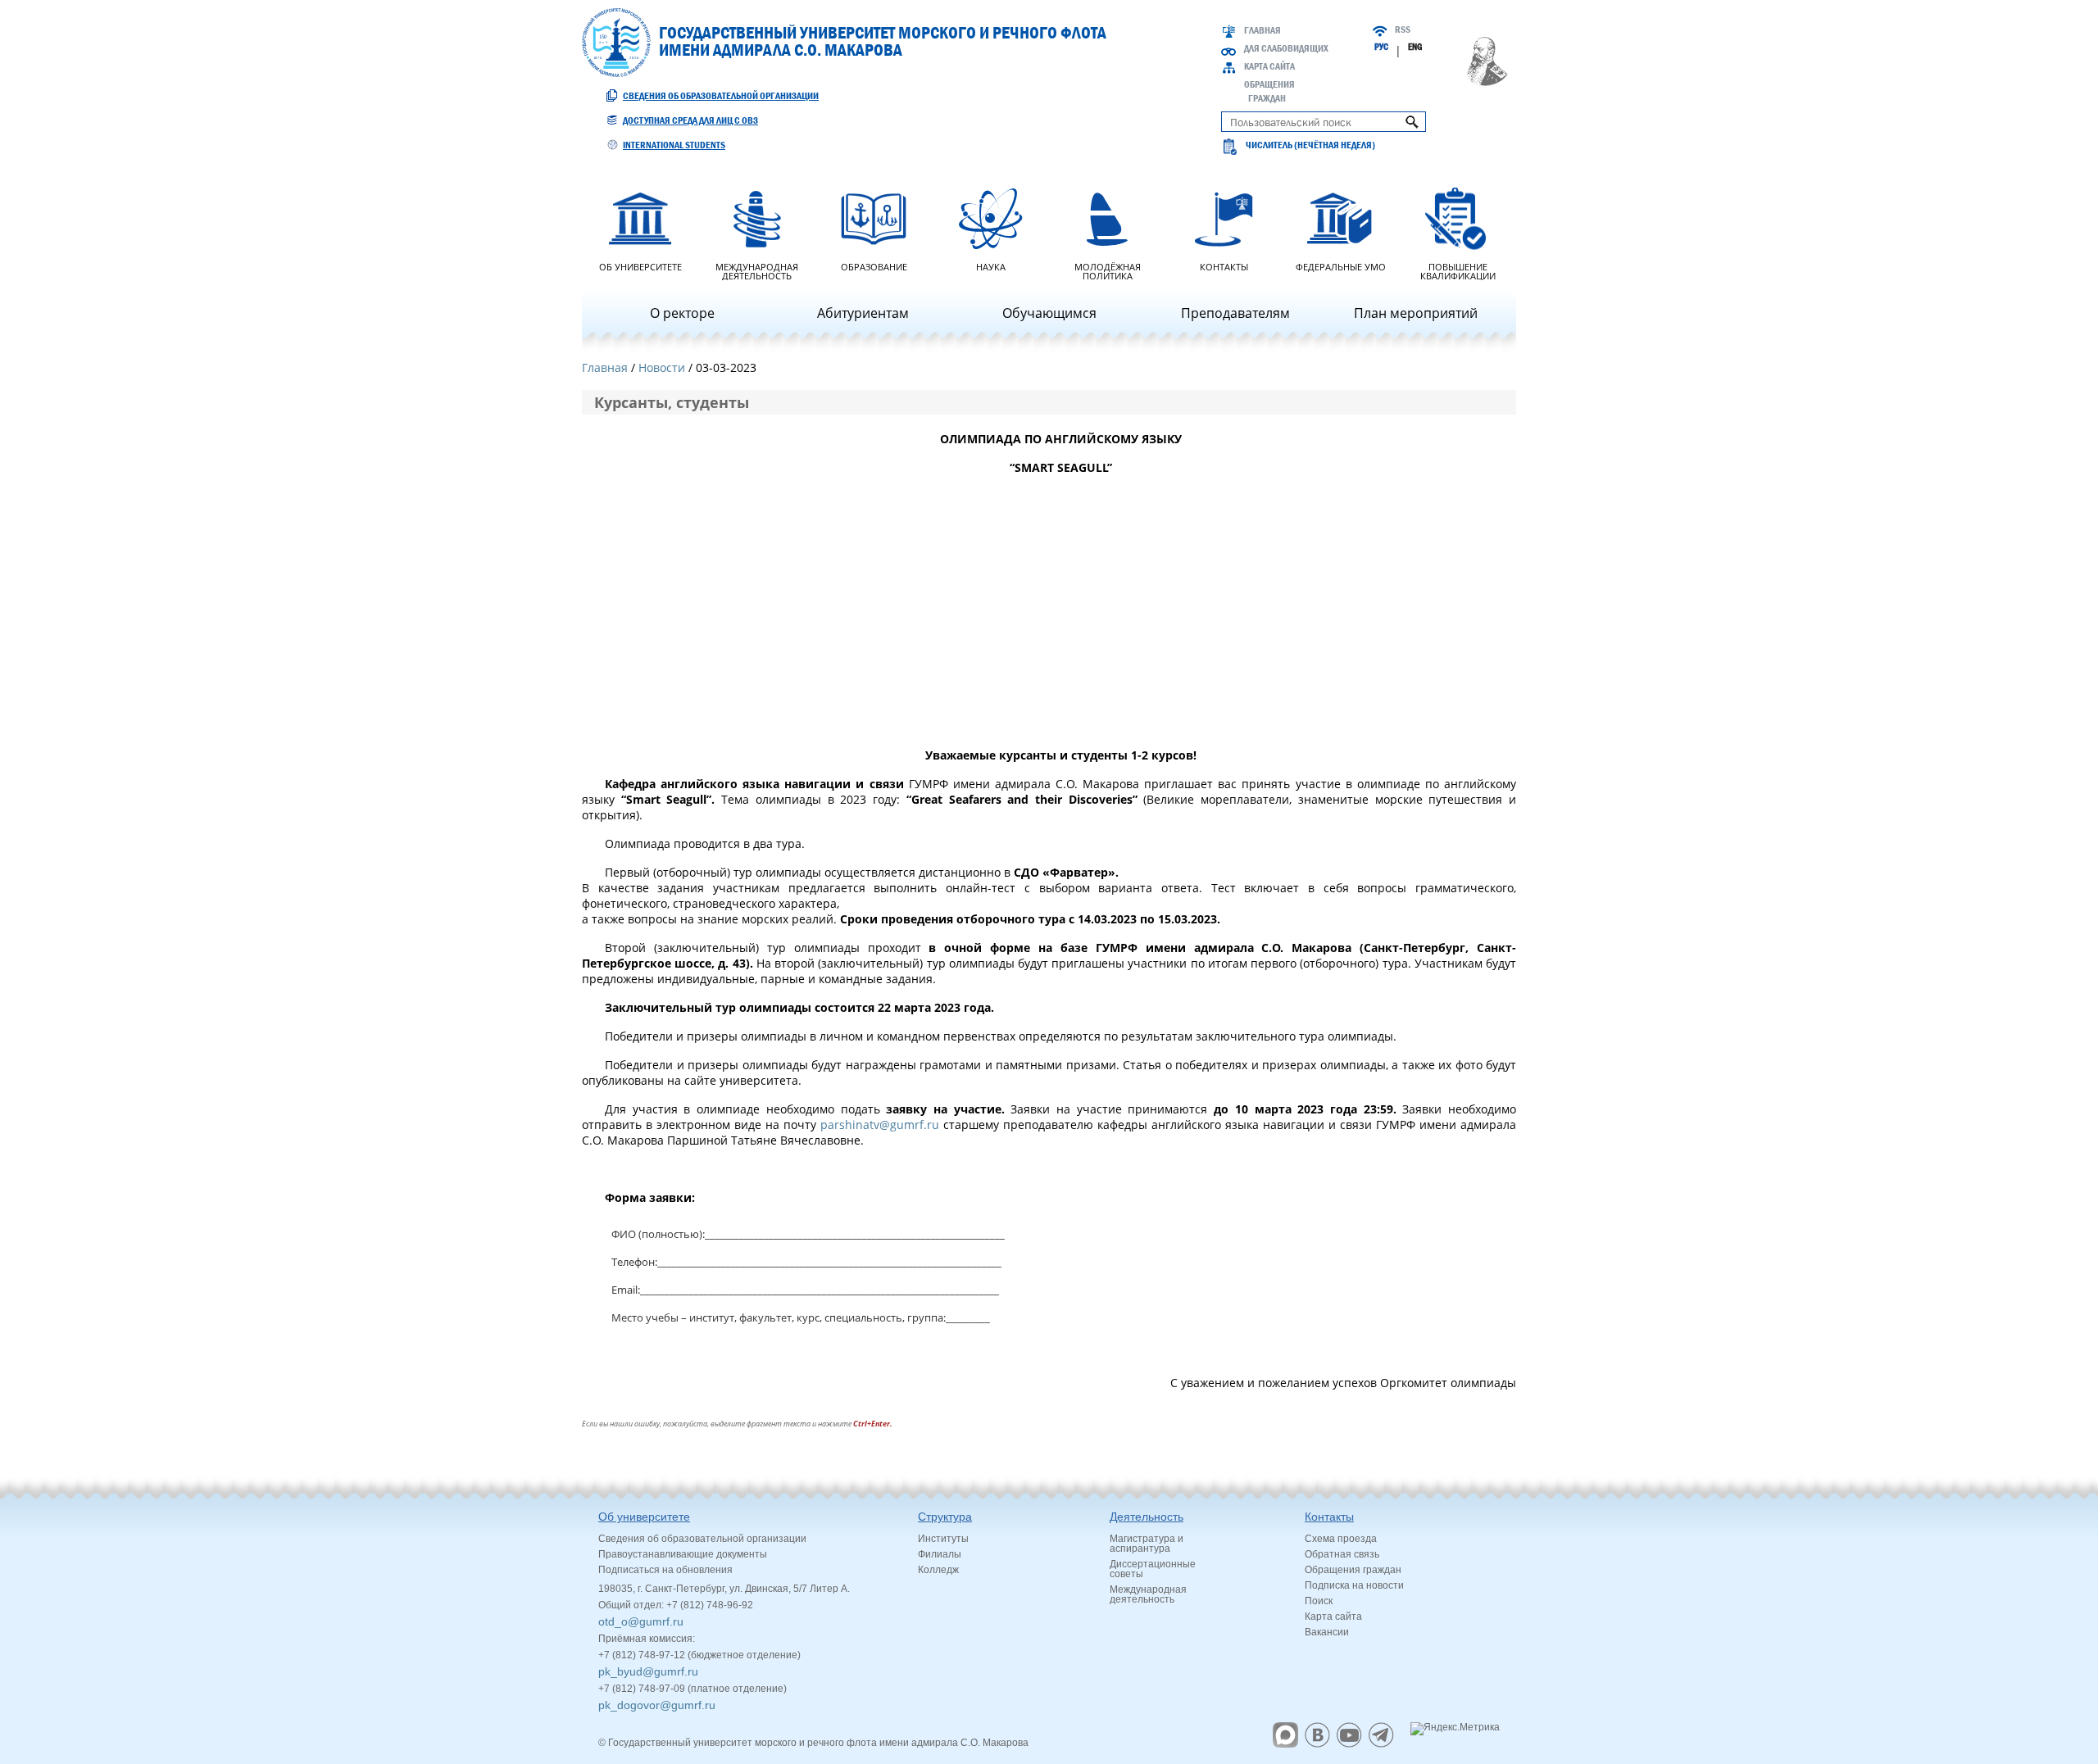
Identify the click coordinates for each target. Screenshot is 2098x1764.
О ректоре (682, 313)
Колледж (938, 1570)
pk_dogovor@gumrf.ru (657, 1705)
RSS (1403, 29)
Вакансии (1327, 1632)
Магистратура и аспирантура (1147, 1544)
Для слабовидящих (1286, 48)
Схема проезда (1341, 1539)
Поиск (1319, 1601)
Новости (662, 367)
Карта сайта (1269, 66)
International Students (674, 145)
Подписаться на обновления (665, 1570)
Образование (874, 266)
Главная (1262, 30)
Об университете (640, 266)
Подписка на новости (1354, 1585)
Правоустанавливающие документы (683, 1554)
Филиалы (940, 1554)
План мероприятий (1416, 313)
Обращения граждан (1353, 1570)
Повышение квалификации (1458, 270)
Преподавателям (1235, 313)
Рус (1381, 47)
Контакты (1224, 266)
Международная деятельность (757, 270)
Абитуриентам (863, 313)
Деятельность (1147, 1517)
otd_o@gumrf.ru (641, 1621)
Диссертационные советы (1153, 1569)
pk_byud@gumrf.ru (648, 1671)
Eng (1415, 47)
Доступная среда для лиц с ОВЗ (690, 120)
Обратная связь (1342, 1554)
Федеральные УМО (1341, 266)
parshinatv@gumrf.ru (880, 1125)
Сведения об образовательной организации (721, 96)
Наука (991, 266)
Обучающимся (1049, 313)
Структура (945, 1517)
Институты (943, 1539)
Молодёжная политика (1108, 270)
